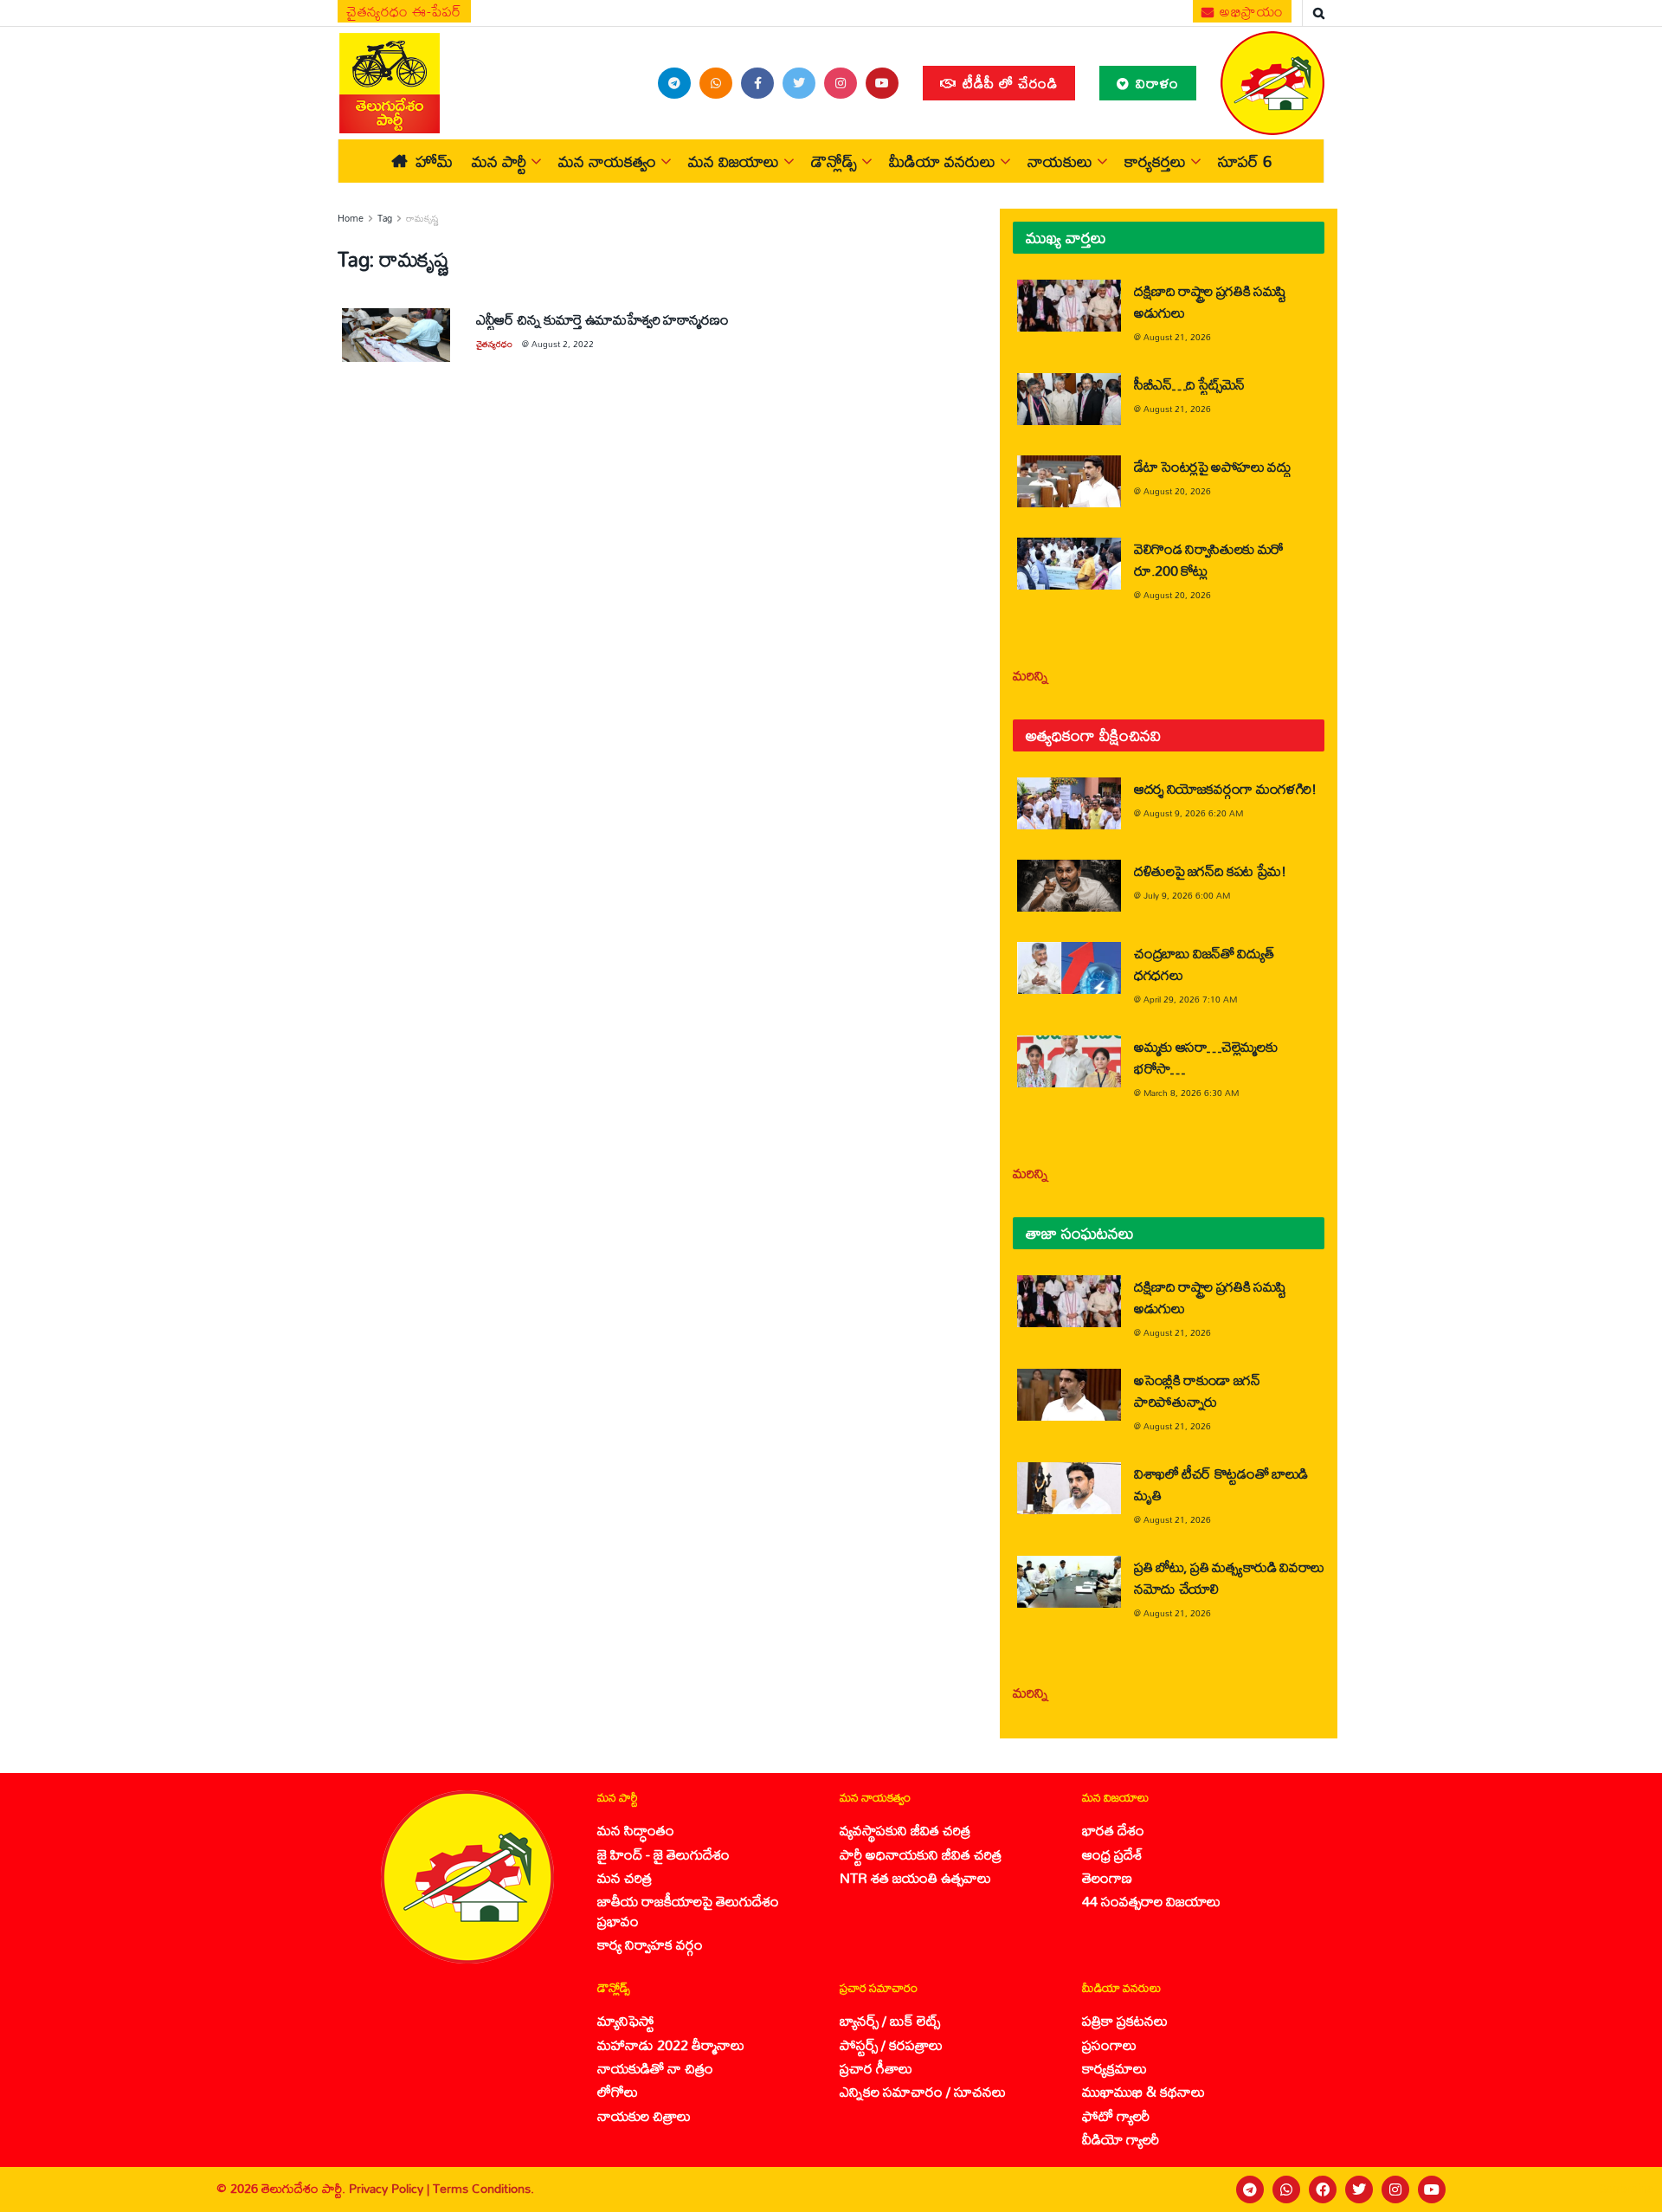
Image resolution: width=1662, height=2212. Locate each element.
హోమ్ (434, 161)
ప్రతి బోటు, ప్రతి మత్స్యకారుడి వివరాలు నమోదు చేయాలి (1229, 1577)
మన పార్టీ (499, 161)
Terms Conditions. (483, 2188)
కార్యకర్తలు (1155, 161)
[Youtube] (1432, 2189)
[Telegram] (1250, 2189)
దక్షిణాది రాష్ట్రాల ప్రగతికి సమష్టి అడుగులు (1210, 301)
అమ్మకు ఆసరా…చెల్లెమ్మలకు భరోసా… (1205, 1057)
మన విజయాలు (734, 161)
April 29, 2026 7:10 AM (1190, 999)
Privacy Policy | (391, 2188)
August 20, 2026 (1177, 491)
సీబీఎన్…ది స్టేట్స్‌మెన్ (1189, 384)
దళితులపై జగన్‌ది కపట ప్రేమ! (1210, 871)
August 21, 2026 (1177, 337)
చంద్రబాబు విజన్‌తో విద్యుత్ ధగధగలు (1204, 964)
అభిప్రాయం (1250, 11)
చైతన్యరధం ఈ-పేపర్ (404, 11)
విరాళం (1155, 83)
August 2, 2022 (563, 344)
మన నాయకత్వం (607, 161)
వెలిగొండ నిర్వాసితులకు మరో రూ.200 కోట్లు (1209, 559)
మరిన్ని (1031, 675)
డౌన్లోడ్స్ (834, 161)
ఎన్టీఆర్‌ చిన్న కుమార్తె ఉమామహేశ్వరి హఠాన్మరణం (602, 319)
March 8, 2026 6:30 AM (1191, 1093)
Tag (385, 218)
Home (351, 218)
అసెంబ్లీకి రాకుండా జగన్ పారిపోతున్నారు (1197, 1390)
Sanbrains (1626, 2189)
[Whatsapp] (1286, 2189)
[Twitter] (1359, 2189)
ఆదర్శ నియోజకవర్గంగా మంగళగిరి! (1225, 788)
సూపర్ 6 (1245, 161)
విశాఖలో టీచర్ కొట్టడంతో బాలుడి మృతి (1221, 1484)
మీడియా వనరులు (942, 161)
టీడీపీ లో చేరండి (1008, 83)
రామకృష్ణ (422, 218)
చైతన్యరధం (494, 344)
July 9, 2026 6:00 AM (1187, 895)
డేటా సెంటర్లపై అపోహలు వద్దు (1213, 466)
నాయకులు (1060, 161)
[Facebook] (1323, 2189)
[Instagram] (1395, 2189)
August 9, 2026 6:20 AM (1193, 813)
